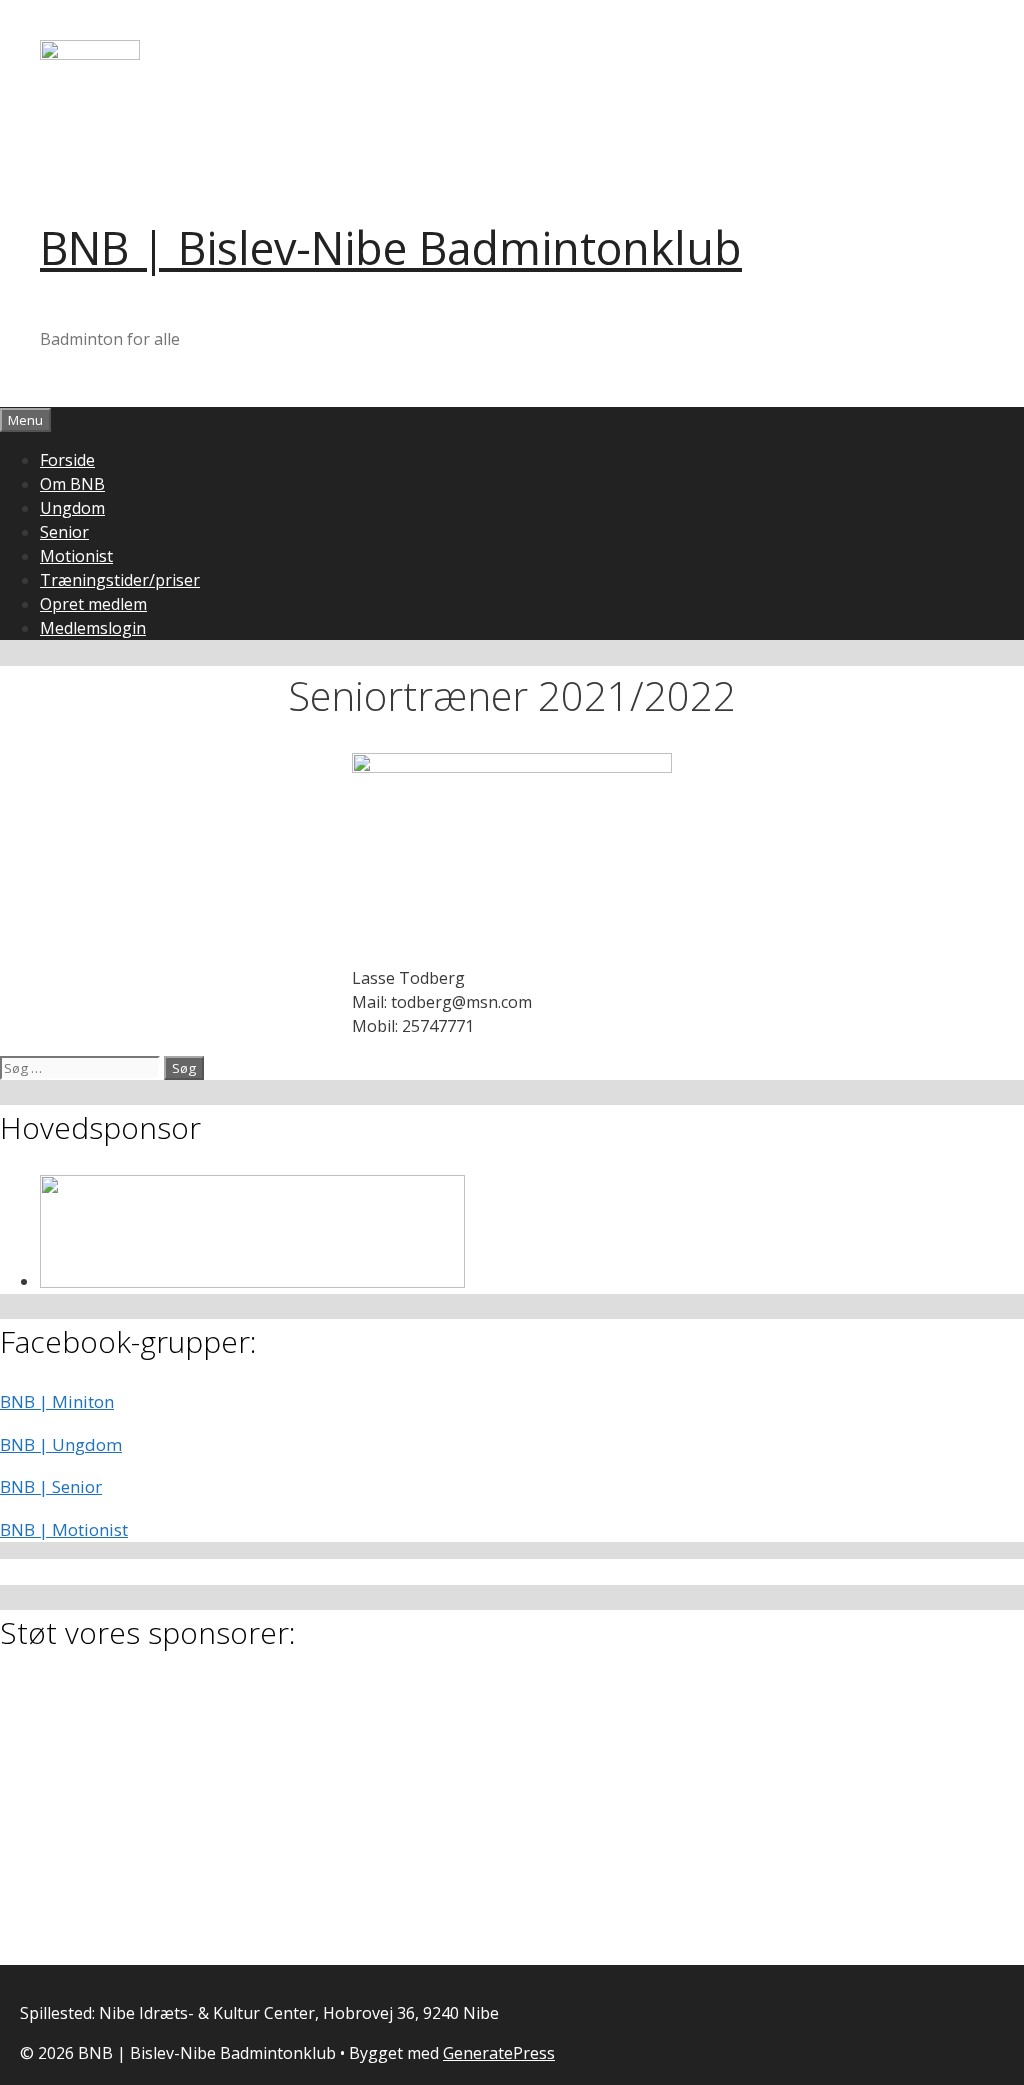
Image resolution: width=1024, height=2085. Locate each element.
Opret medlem (93, 604)
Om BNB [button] (72, 484)
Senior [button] (64, 532)
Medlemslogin (93, 628)
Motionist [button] (76, 556)
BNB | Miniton (57, 1401)
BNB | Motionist (64, 1529)
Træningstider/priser (120, 580)
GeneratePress (499, 2053)
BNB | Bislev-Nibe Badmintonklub (391, 247)
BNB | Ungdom (61, 1444)
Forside (67, 460)
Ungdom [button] (72, 508)
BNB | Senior (51, 1486)
